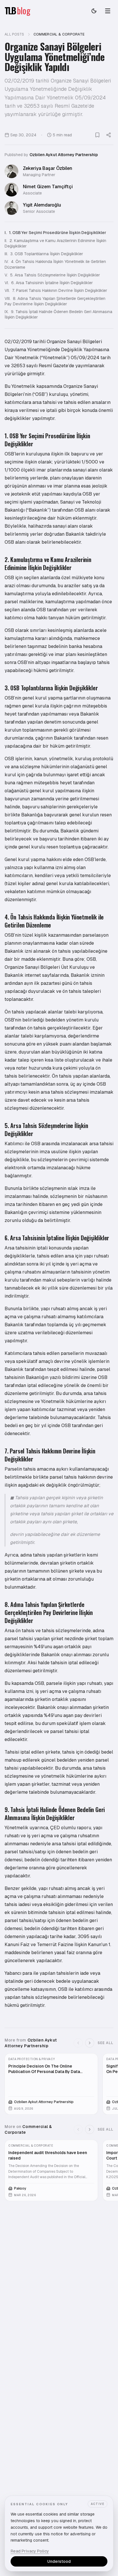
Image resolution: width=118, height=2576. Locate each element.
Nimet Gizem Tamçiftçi (48, 187)
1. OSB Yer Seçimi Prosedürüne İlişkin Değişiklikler (55, 233)
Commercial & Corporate (59, 34)
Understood (59, 2561)
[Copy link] (109, 135)
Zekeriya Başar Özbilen (48, 168)
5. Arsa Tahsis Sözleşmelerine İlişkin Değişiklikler (52, 275)
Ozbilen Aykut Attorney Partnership (64, 155)
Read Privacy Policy (30, 2551)
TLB (10, 11)
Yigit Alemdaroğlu (42, 205)
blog (24, 11)
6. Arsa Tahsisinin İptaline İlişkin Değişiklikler (49, 283)
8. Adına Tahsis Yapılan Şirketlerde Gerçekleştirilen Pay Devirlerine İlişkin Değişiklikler (55, 301)
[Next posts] (90, 2043)
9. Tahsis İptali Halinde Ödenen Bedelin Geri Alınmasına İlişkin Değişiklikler (58, 314)
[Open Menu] (108, 11)
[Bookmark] (97, 135)
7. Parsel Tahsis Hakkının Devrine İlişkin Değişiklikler (56, 290)
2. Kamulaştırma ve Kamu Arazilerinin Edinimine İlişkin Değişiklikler (55, 243)
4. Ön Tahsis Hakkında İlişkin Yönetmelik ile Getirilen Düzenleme (55, 264)
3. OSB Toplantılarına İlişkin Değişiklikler (44, 254)
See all (106, 2043)
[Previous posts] (78, 2043)
